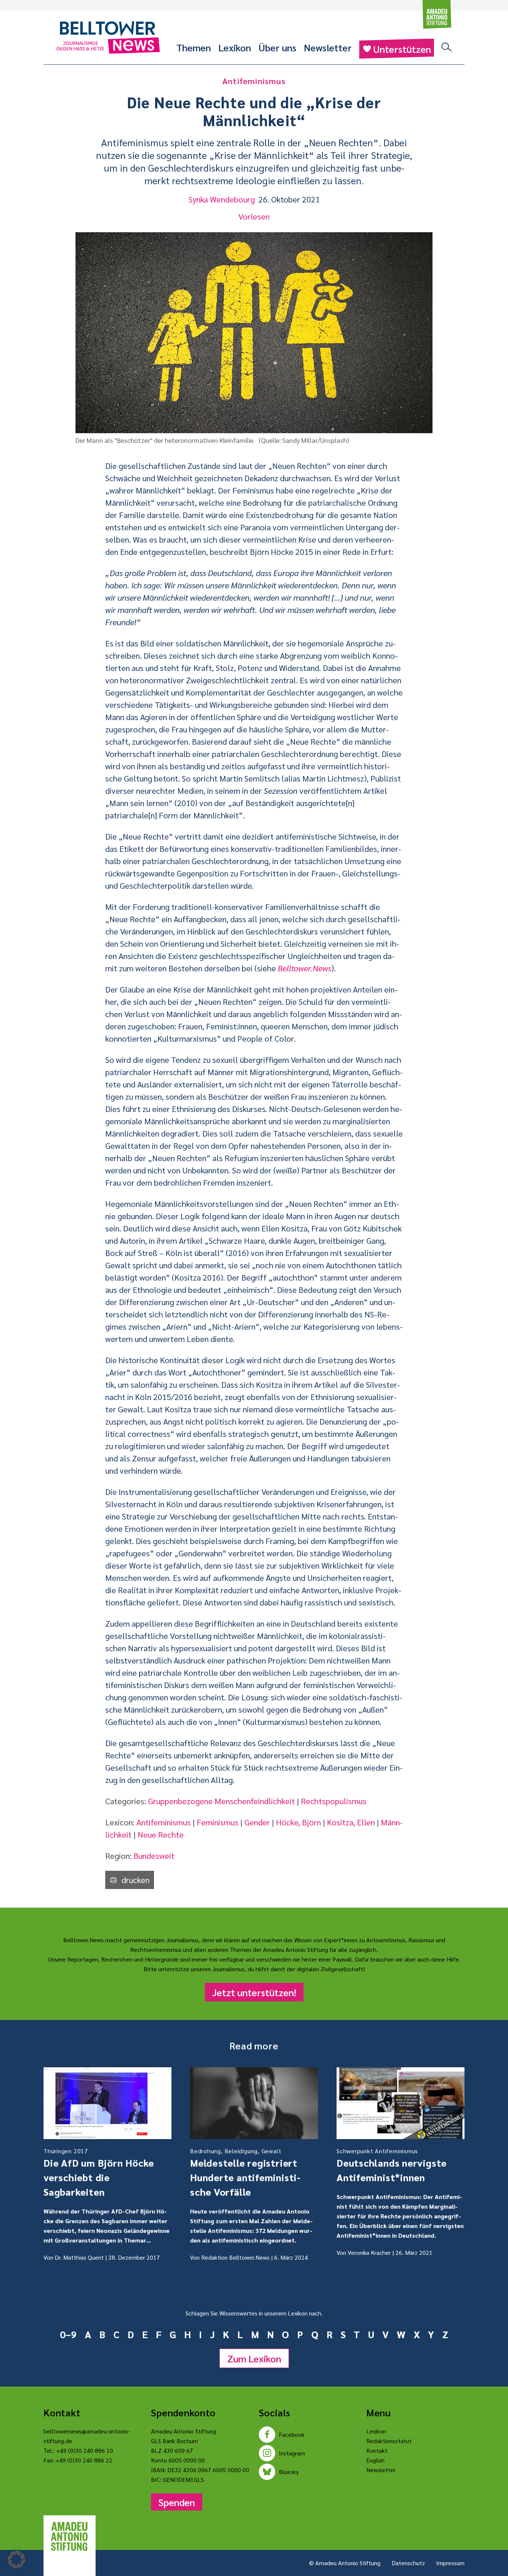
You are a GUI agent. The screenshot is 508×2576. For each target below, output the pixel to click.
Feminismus (218, 1822)
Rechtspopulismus (334, 1801)
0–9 (68, 2334)
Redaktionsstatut (389, 2441)
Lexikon (235, 47)
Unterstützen (402, 49)
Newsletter (328, 47)
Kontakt (377, 2450)
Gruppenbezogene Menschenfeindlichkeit (221, 1801)
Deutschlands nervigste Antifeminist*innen (392, 2165)
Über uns (277, 47)
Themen (194, 47)
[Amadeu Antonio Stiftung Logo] (70, 2537)
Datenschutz (408, 2563)
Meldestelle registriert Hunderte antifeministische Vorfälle (245, 2172)
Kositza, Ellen (351, 1822)
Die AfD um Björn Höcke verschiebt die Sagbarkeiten (99, 2172)
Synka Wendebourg (222, 199)
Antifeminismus (164, 1822)
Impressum (450, 2563)
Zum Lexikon (254, 2358)
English (375, 2460)
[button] (16, 2560)
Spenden (177, 2502)
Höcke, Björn (298, 1822)
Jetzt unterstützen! (254, 1992)
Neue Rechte (161, 1834)
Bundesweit (154, 1856)
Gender (257, 1822)
